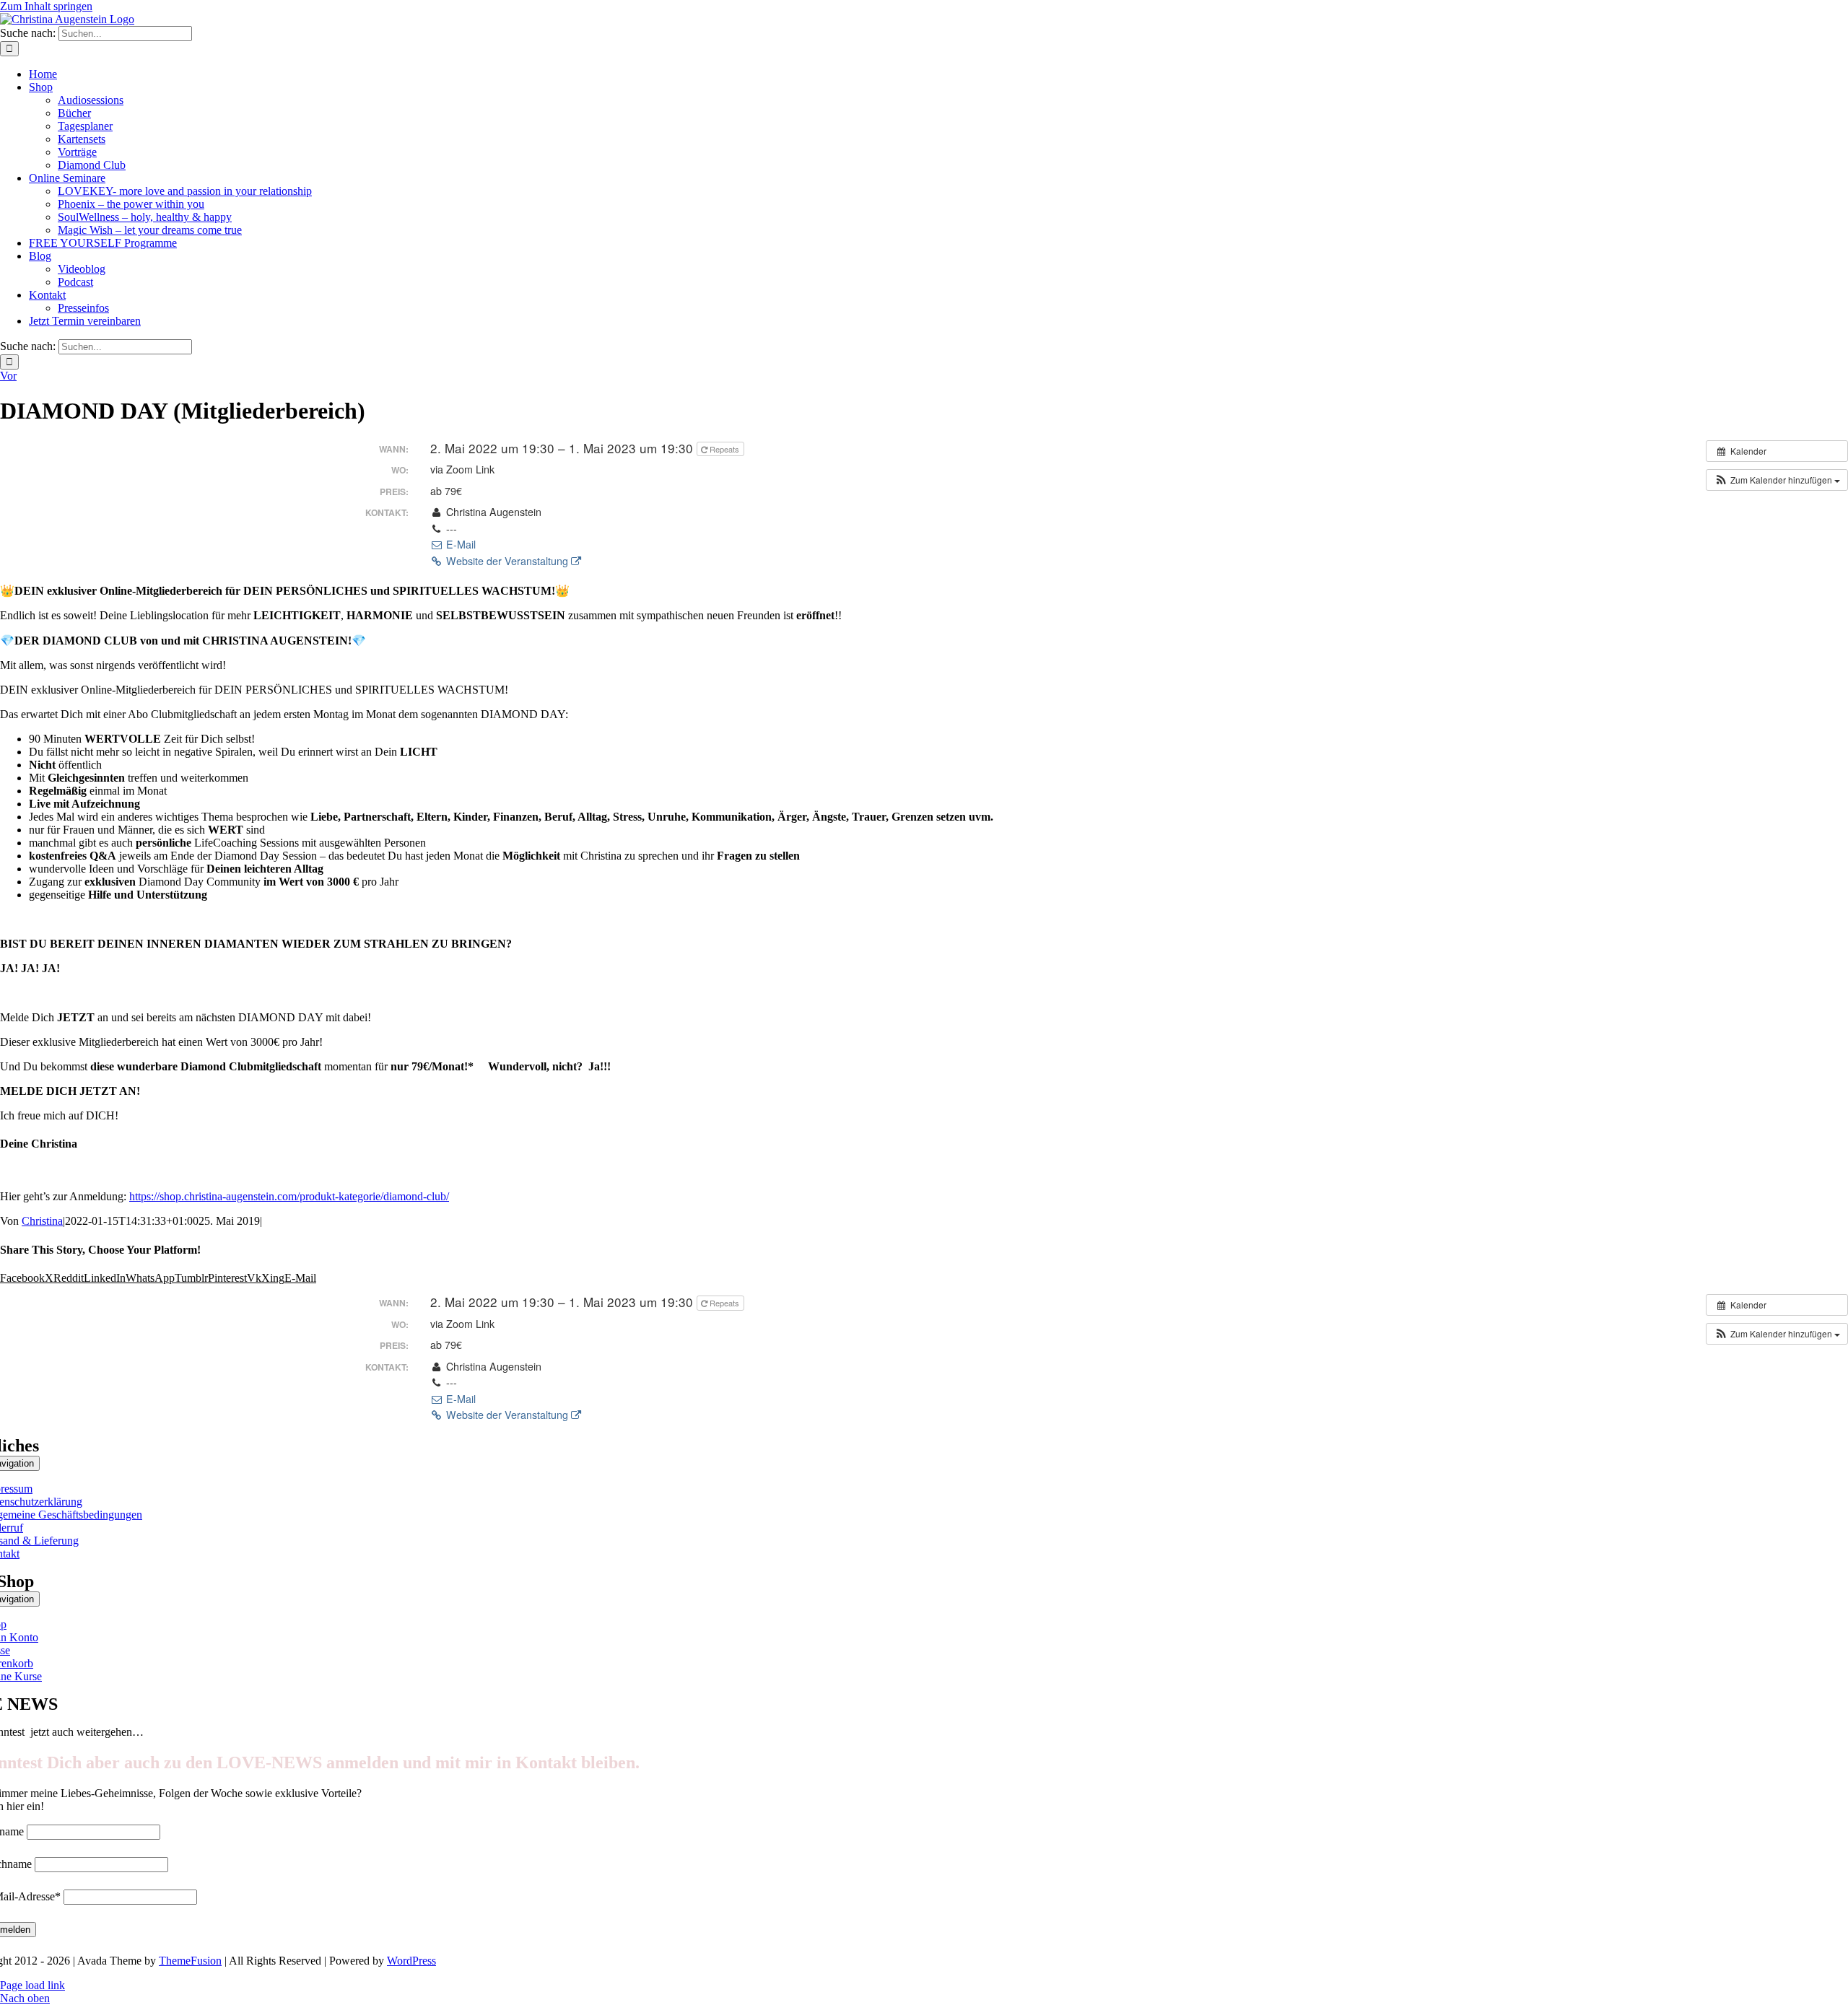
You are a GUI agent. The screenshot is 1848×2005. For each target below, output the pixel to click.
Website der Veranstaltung (507, 561)
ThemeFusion (190, 1961)
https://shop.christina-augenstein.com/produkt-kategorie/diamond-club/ (289, 1196)
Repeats (724, 449)
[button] (1777, 480)
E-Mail (459, 544)
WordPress (411, 1961)
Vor (8, 376)
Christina (42, 1221)
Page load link (32, 1985)
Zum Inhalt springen (46, 6)
